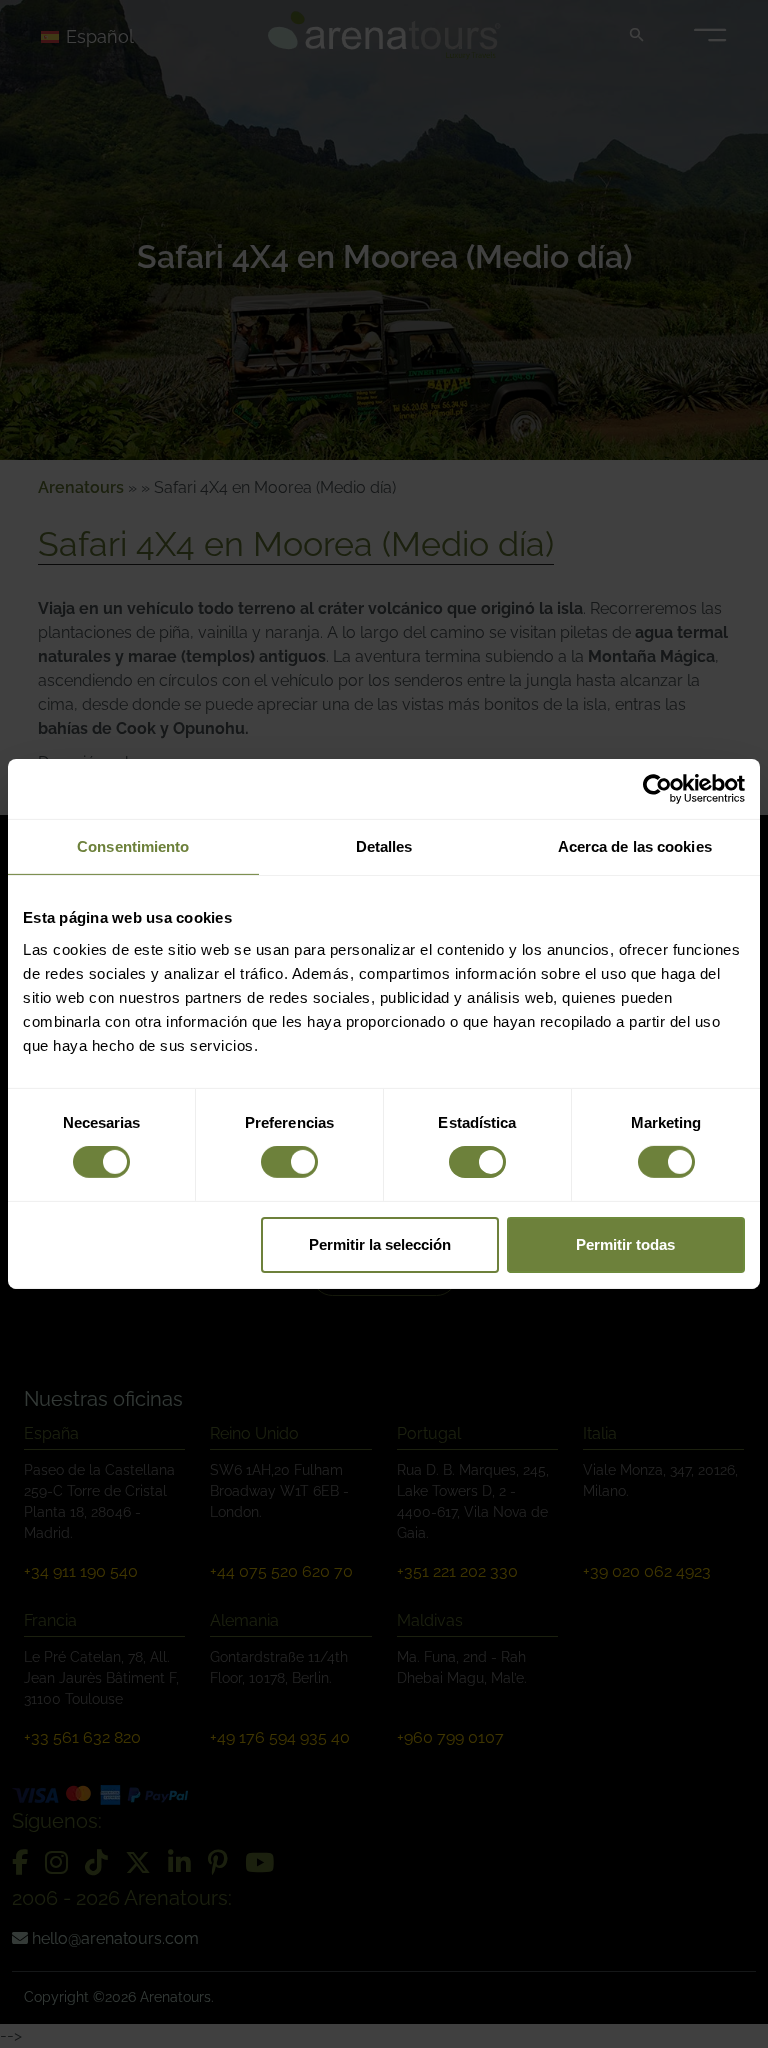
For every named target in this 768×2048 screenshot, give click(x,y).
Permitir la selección (380, 1244)
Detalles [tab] (384, 846)
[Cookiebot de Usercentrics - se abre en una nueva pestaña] (657, 789)
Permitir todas (625, 1244)
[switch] (289, 1162)
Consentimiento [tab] (133, 846)
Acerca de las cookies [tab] (635, 846)
